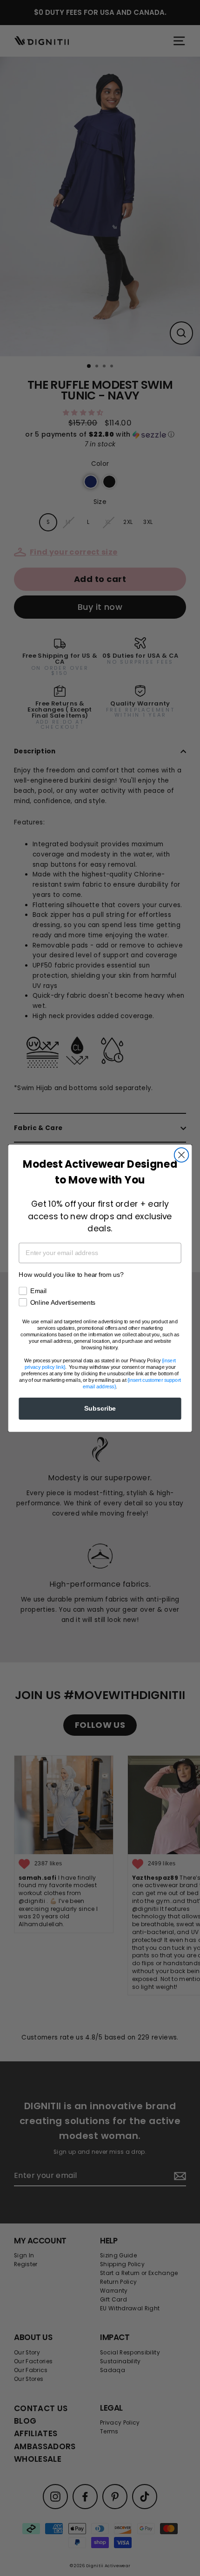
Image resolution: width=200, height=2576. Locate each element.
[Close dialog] (182, 1155)
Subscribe (100, 1408)
